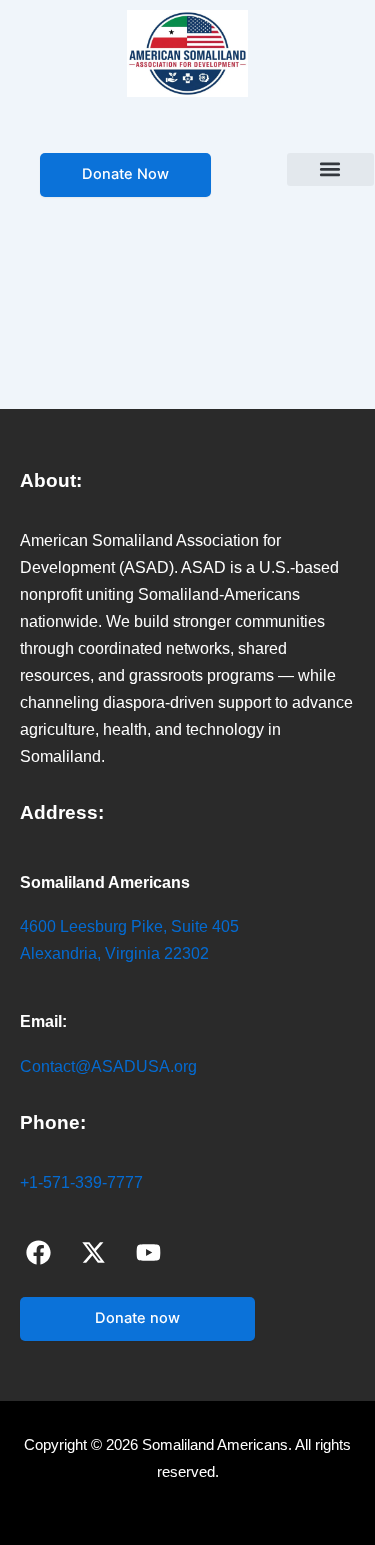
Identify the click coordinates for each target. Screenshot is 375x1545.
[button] (330, 169)
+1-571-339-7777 (81, 1182)
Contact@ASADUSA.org (108, 1066)
